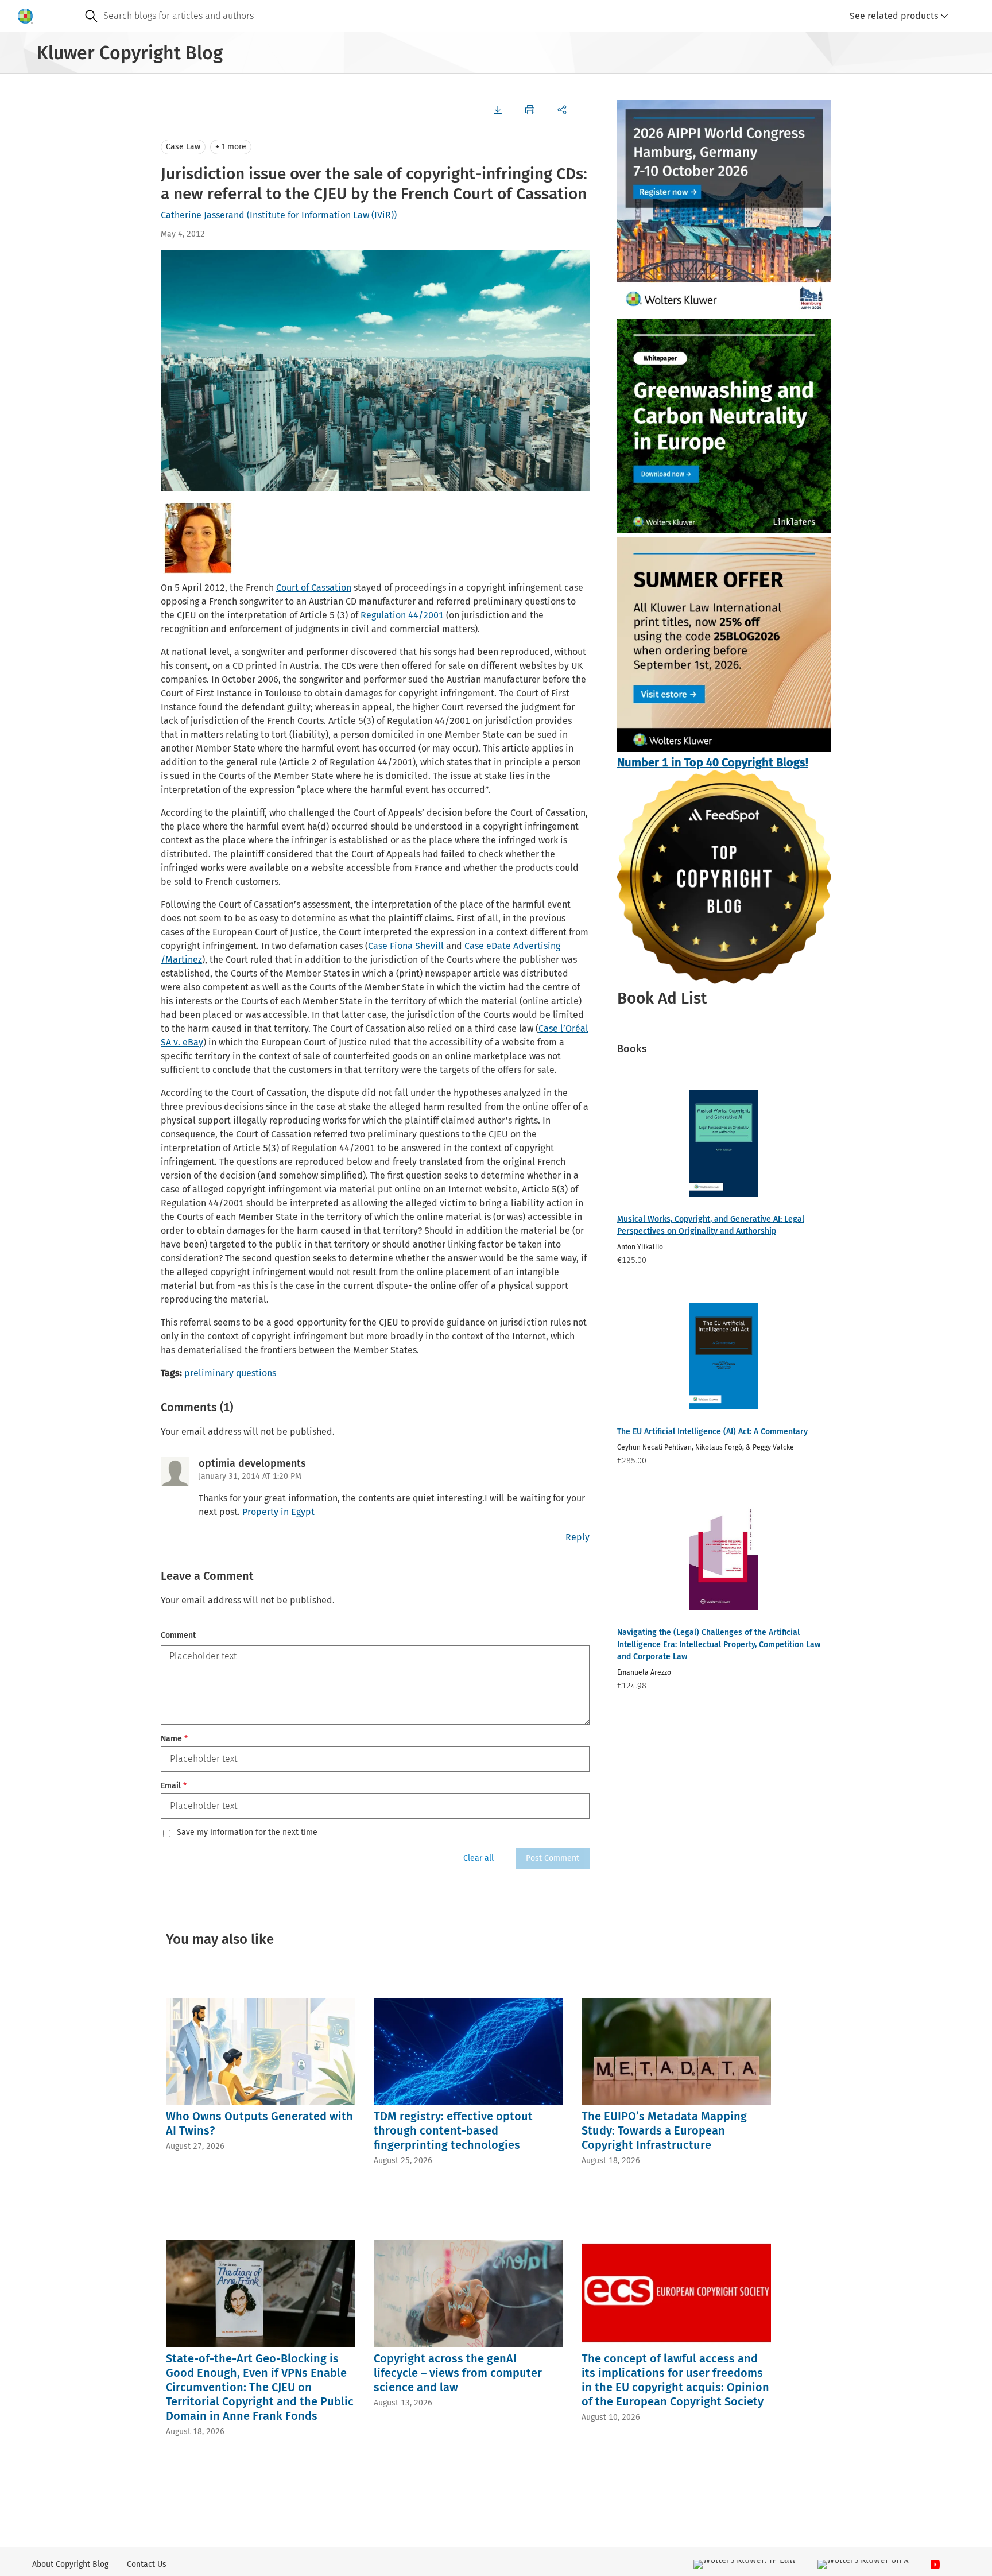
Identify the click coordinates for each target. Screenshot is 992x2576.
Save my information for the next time (247, 1833)
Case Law (183, 147)
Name (174, 1739)
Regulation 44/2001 (402, 615)
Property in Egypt (278, 1512)
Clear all (478, 1858)
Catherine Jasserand (203, 215)
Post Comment (553, 1858)
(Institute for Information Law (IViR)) (322, 215)
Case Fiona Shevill (406, 946)
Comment (178, 1635)
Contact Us (147, 2564)
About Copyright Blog (70, 2564)
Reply (578, 1537)
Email (174, 1786)
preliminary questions (230, 1373)
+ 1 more (231, 147)
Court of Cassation (314, 588)
